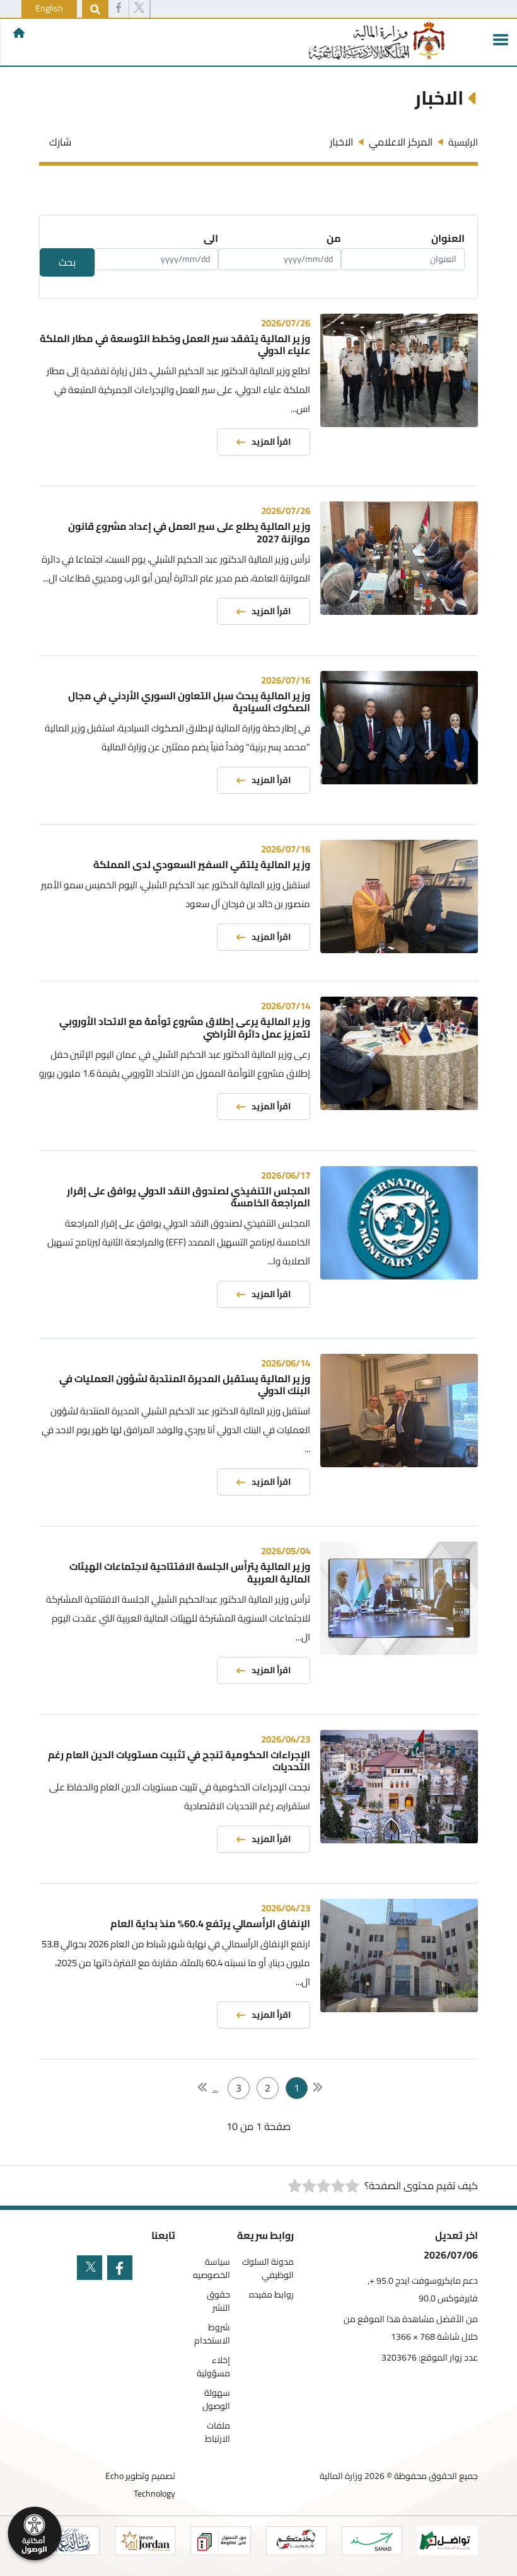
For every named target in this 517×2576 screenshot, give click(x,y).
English (49, 8)
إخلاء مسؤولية (213, 2367)
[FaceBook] (119, 9)
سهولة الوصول (216, 2400)
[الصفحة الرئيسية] (19, 33)
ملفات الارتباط (218, 2432)
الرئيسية (463, 142)
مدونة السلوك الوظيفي (268, 2269)
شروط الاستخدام (212, 2334)
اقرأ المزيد (271, 442)
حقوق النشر (218, 2301)
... (215, 2088)
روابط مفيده (271, 2295)
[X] (139, 9)
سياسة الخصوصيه (212, 2269)
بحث (67, 262)
